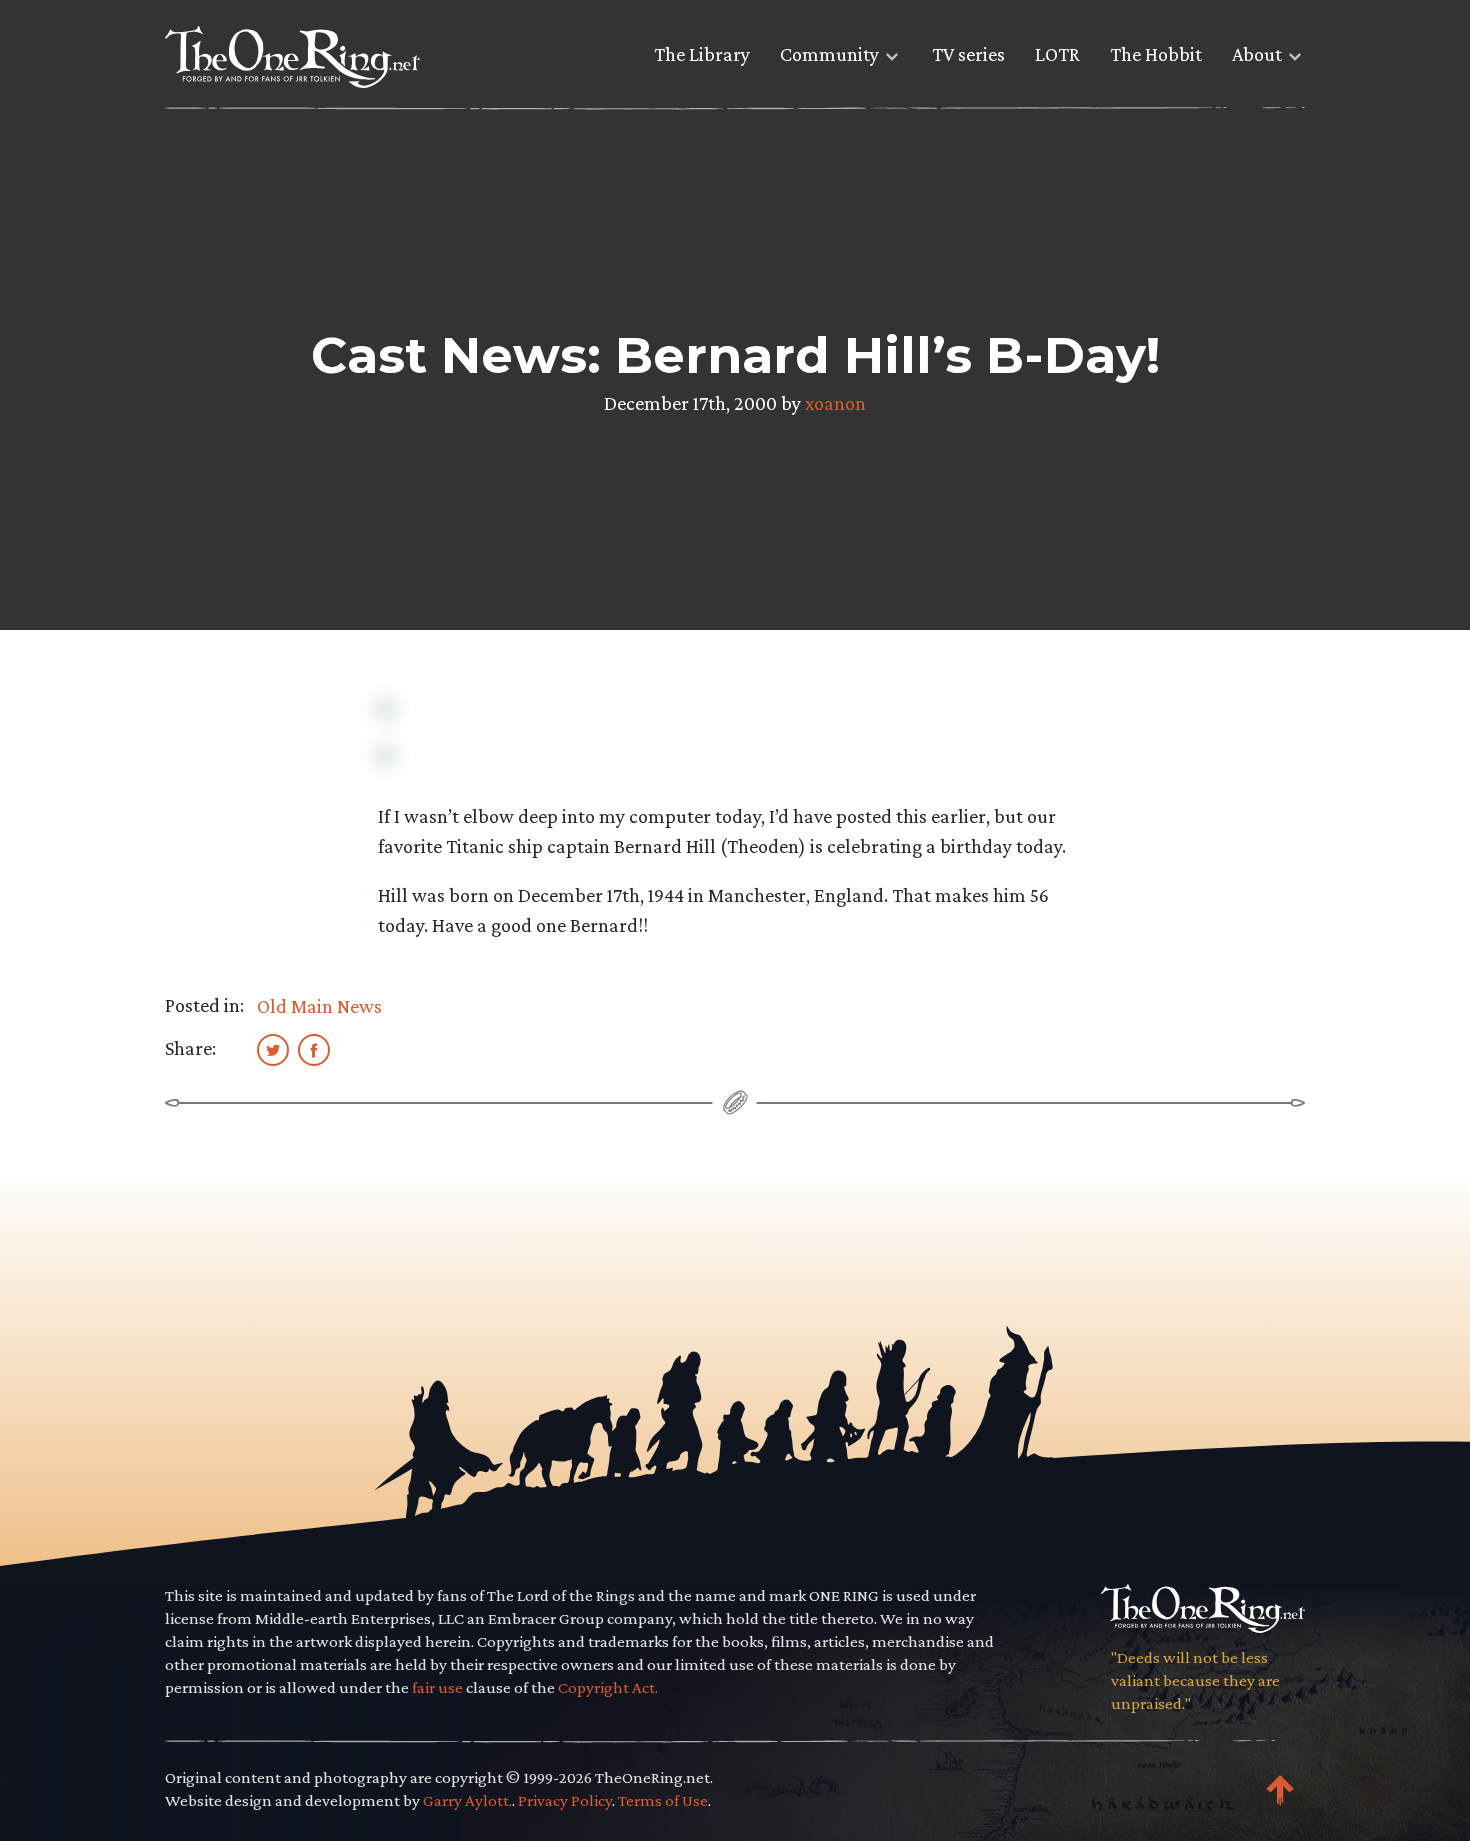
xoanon (835, 403)
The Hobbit (1156, 54)
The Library (702, 54)
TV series (968, 54)
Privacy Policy (565, 1800)
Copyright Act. (608, 1687)
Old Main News (319, 1006)
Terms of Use (663, 1800)
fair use (437, 1687)
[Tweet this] (273, 1049)
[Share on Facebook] (314, 1049)
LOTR (1057, 54)
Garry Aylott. (467, 1800)
